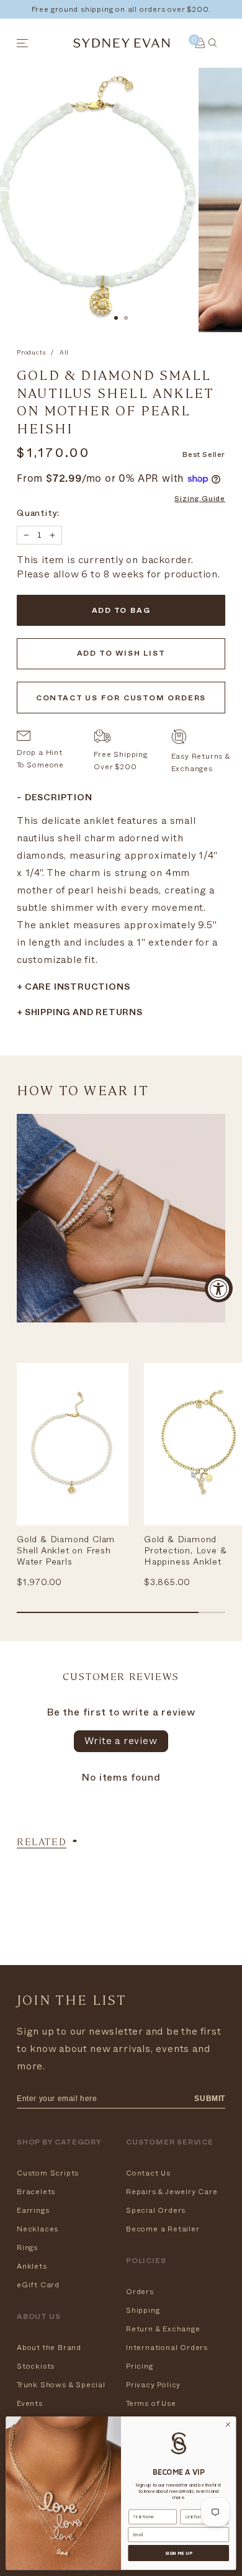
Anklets (32, 2266)
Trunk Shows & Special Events (61, 2394)
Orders (140, 2292)
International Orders (167, 2348)
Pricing (140, 2366)
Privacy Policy (153, 2385)
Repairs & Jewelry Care (172, 2192)
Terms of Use (151, 2403)
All (64, 353)
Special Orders (156, 2210)
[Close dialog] (228, 2425)
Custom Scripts (48, 2173)
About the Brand (49, 2348)
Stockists (36, 2366)
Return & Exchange (163, 2329)
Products (31, 353)
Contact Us (148, 2173)
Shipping (143, 2310)
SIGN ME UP (178, 2553)
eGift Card (38, 2285)
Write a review (121, 1741)
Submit (210, 2099)
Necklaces (38, 2229)
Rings (27, 2248)
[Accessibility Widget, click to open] (219, 1288)
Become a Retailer (163, 2229)
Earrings (33, 2210)
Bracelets (36, 2192)
